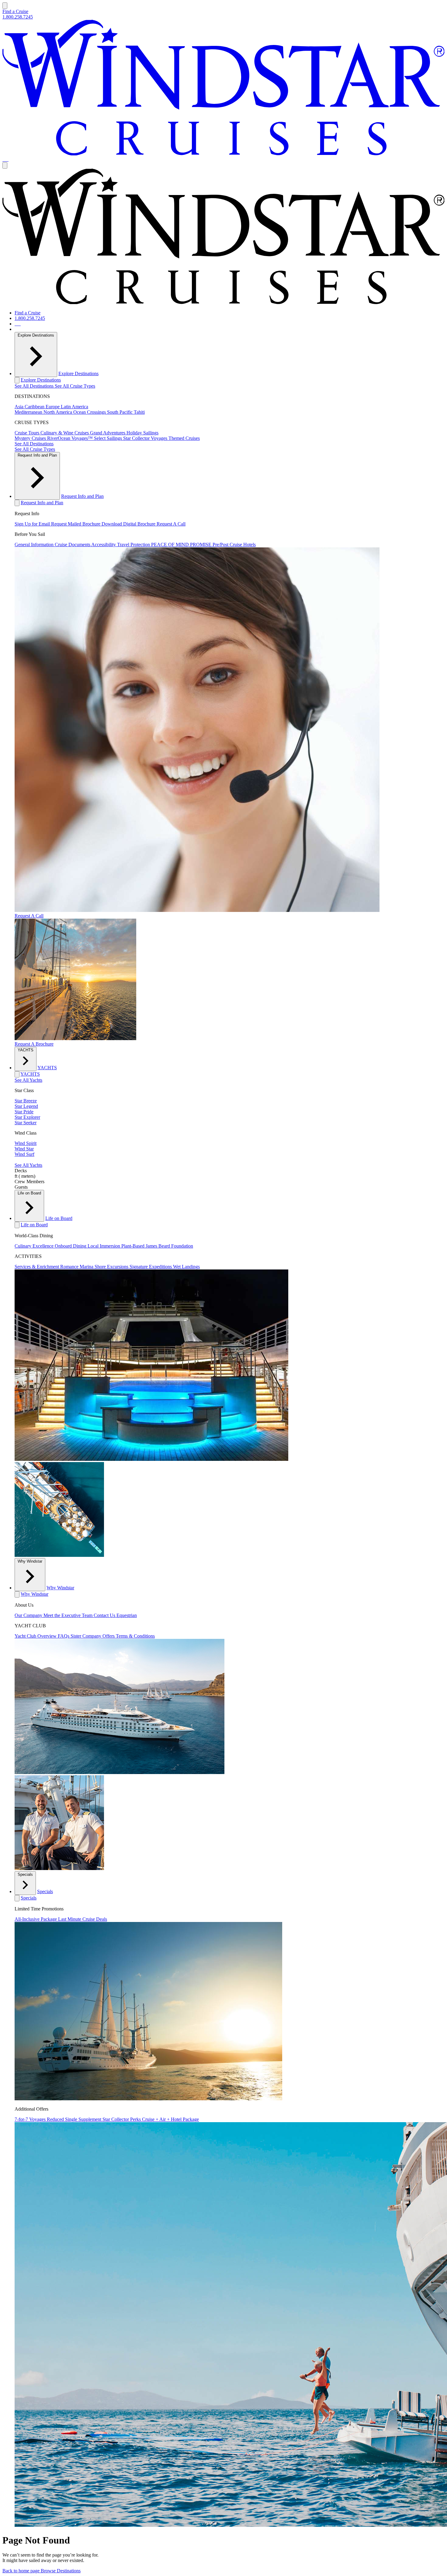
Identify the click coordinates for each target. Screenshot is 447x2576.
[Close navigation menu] (5, 165)
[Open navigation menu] (5, 6)
